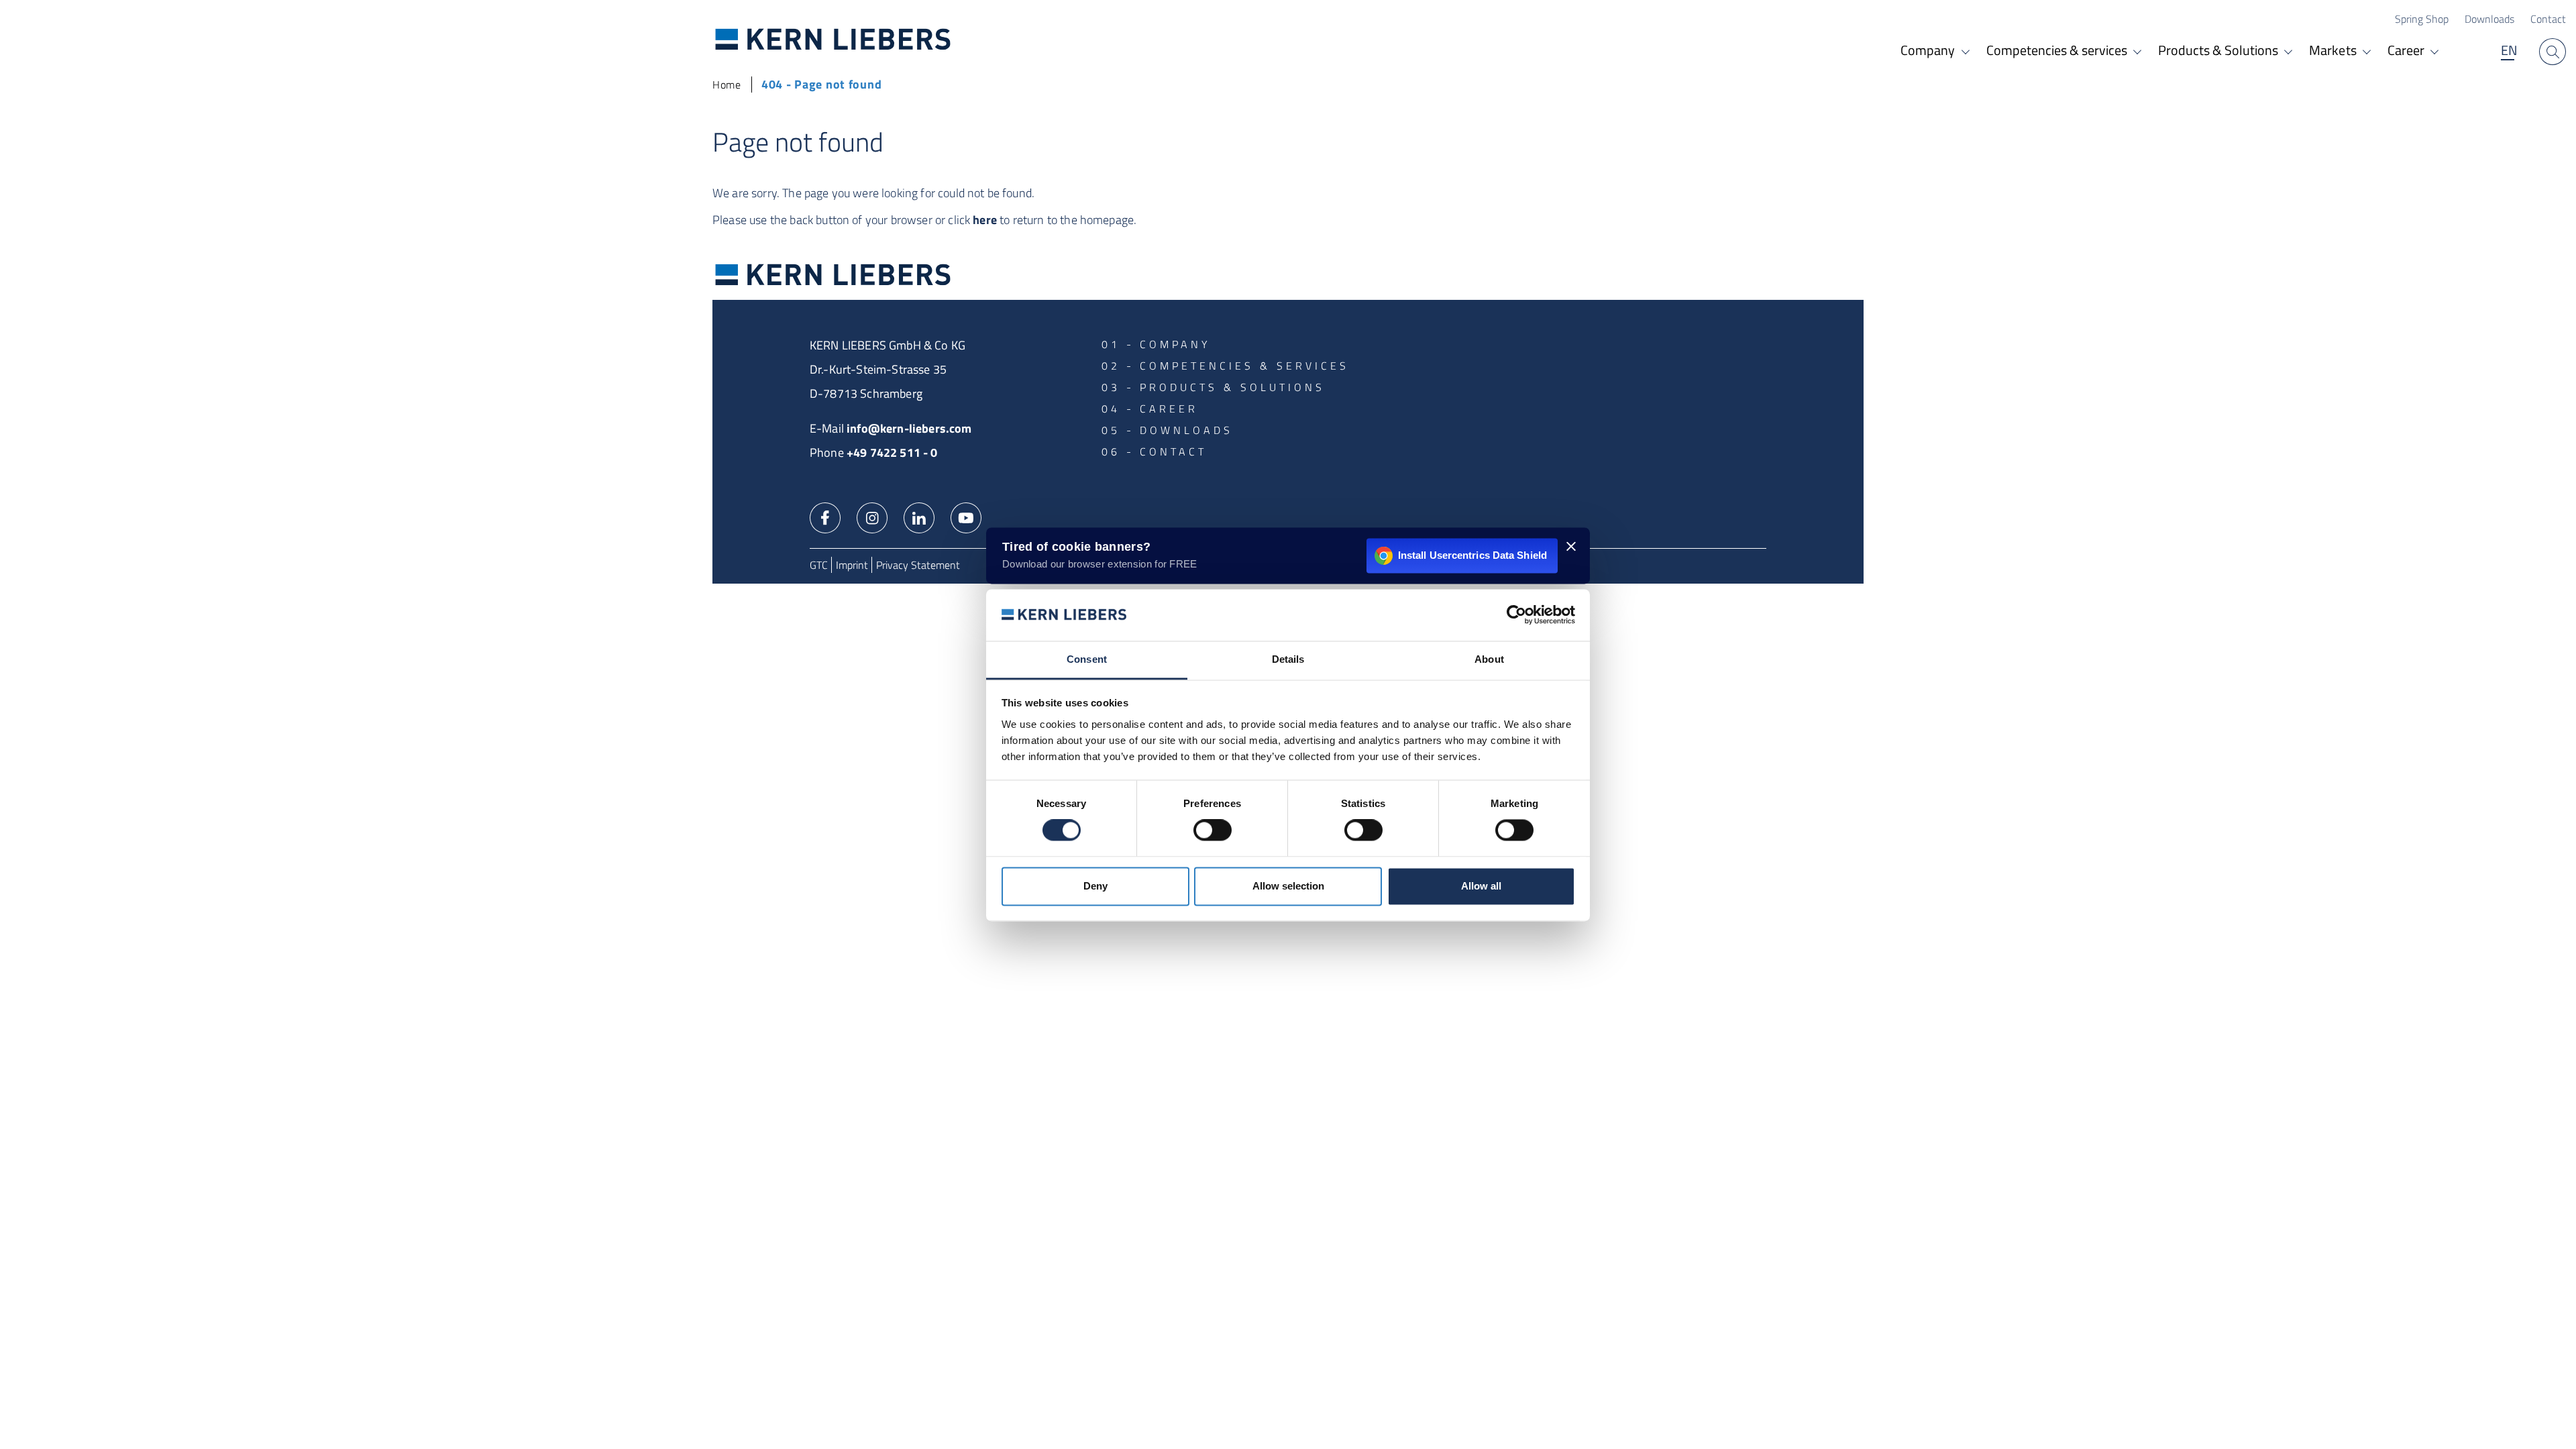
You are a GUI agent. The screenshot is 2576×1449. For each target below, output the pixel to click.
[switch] (1213, 830)
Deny (1095, 886)
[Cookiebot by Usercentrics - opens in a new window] (1516, 615)
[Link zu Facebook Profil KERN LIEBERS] (825, 517)
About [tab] (1489, 659)
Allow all (1481, 886)
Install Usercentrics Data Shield (1472, 555)
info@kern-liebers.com (909, 428)
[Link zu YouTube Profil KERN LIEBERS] (966, 517)
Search (2553, 52)
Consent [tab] (1087, 659)
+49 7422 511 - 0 (892, 452)
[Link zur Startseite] (833, 39)
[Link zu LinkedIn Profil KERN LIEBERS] (919, 517)
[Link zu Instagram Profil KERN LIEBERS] (872, 517)
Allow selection (1288, 886)
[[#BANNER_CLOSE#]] (1571, 546)
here (985, 220)
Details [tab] (1288, 659)
